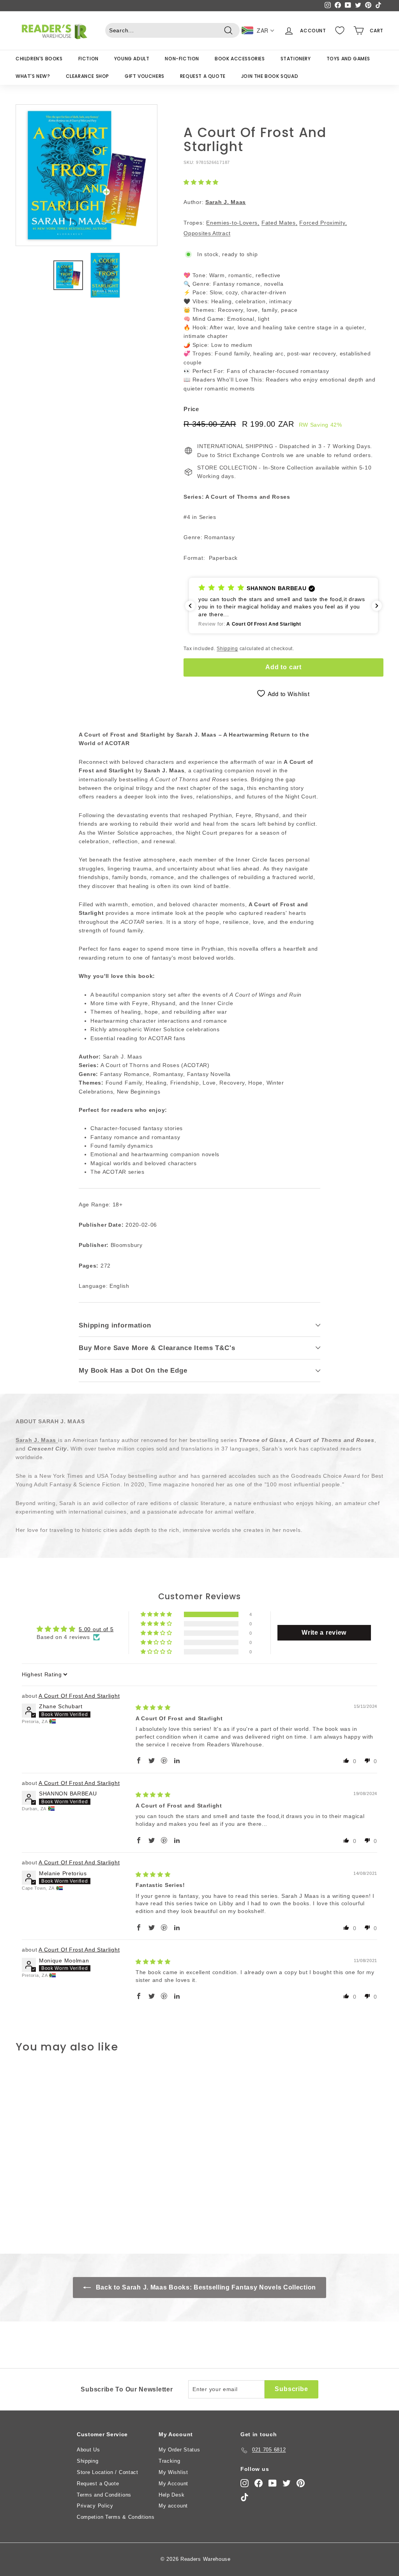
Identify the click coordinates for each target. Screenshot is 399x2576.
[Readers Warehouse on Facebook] (259, 2483)
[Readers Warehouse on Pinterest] (301, 2483)
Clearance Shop (87, 76)
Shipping (227, 649)
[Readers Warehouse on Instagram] (245, 2483)
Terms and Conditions (104, 2495)
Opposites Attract (207, 233)
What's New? (33, 76)
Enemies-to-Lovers (232, 223)
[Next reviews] (377, 606)
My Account (173, 2484)
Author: (215, 202)
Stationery (296, 59)
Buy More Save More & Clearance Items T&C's (157, 1348)
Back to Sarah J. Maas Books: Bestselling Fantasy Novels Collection (205, 2287)
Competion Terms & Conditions (116, 2517)
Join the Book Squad (270, 76)
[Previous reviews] (190, 606)
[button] (201, 182)
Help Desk (171, 2495)
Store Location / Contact (108, 2472)
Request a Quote (203, 76)
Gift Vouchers (145, 76)
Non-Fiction (182, 59)
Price (191, 409)
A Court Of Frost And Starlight (79, 1696)
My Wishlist (173, 2472)
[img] (153, 1707)
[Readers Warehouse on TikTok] (245, 2497)
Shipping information (115, 1325)
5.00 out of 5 (96, 1629)
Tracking (169, 2461)
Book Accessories (240, 59)
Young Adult (132, 59)
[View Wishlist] (340, 30)
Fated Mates (279, 223)
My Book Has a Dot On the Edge (133, 1371)
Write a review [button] (324, 1633)
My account (173, 2506)
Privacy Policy (95, 2506)
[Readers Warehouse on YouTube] (273, 2483)
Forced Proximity (322, 223)
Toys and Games (348, 59)
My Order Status (179, 2450)
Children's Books (39, 59)
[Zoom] (87, 175)
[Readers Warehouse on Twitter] (287, 2483)
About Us (88, 2450)
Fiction (88, 59)
